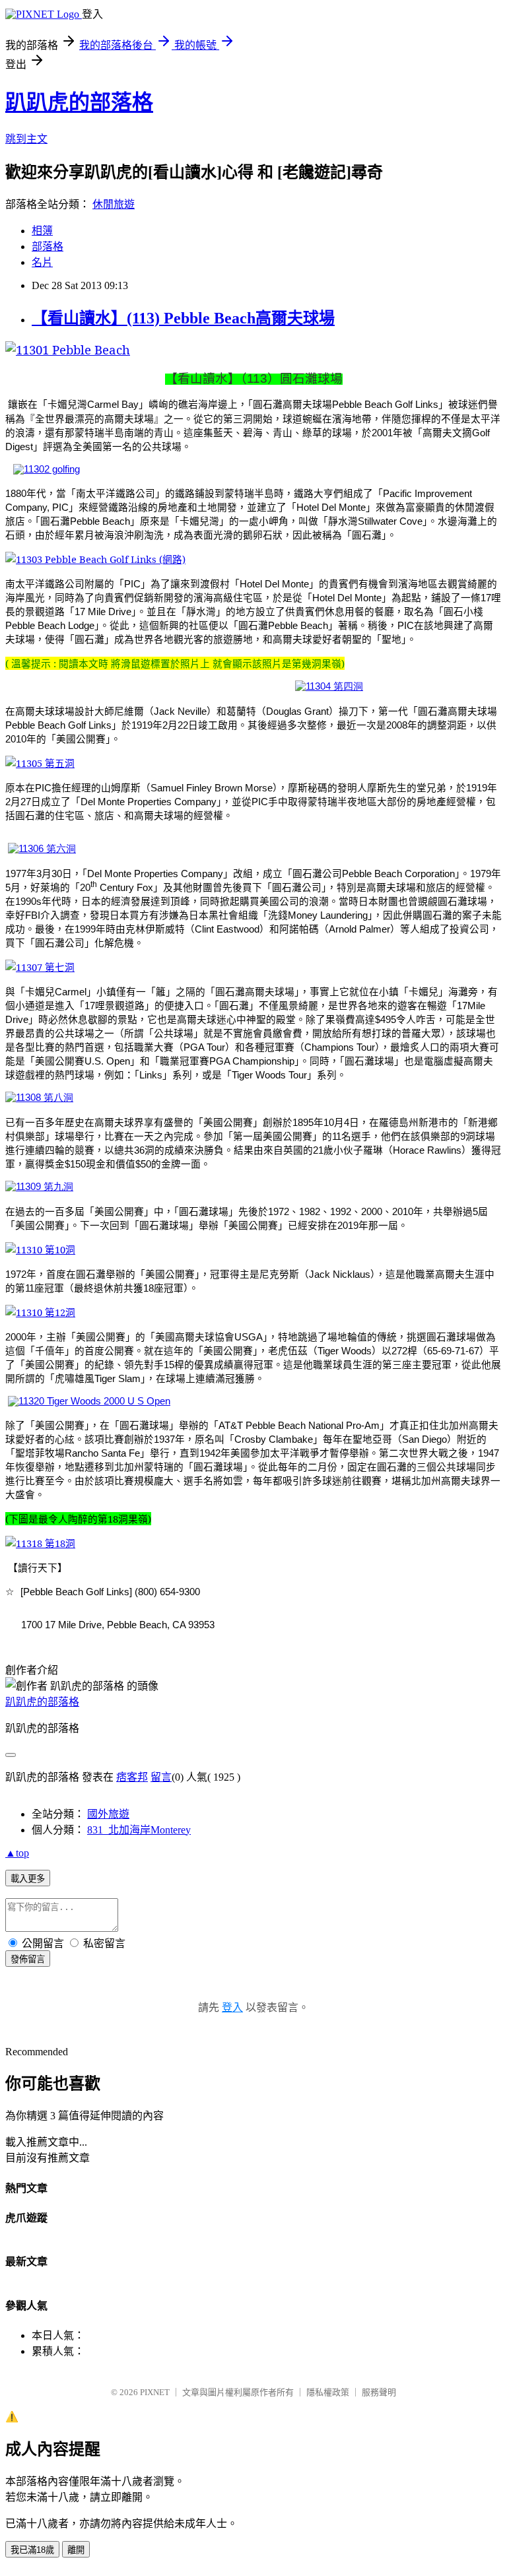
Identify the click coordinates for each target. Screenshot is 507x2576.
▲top (17, 1853)
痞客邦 (132, 1777)
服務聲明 (379, 2392)
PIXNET (155, 2392)
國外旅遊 (108, 1814)
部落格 (48, 247)
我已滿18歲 (32, 2550)
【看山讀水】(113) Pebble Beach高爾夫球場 (183, 318)
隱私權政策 (328, 2392)
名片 (42, 262)
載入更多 (28, 1879)
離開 (76, 2550)
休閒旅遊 (114, 204)
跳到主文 (26, 139)
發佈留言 (28, 1959)
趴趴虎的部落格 (79, 102)
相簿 (42, 231)
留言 (161, 1777)
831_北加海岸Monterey (139, 1830)
